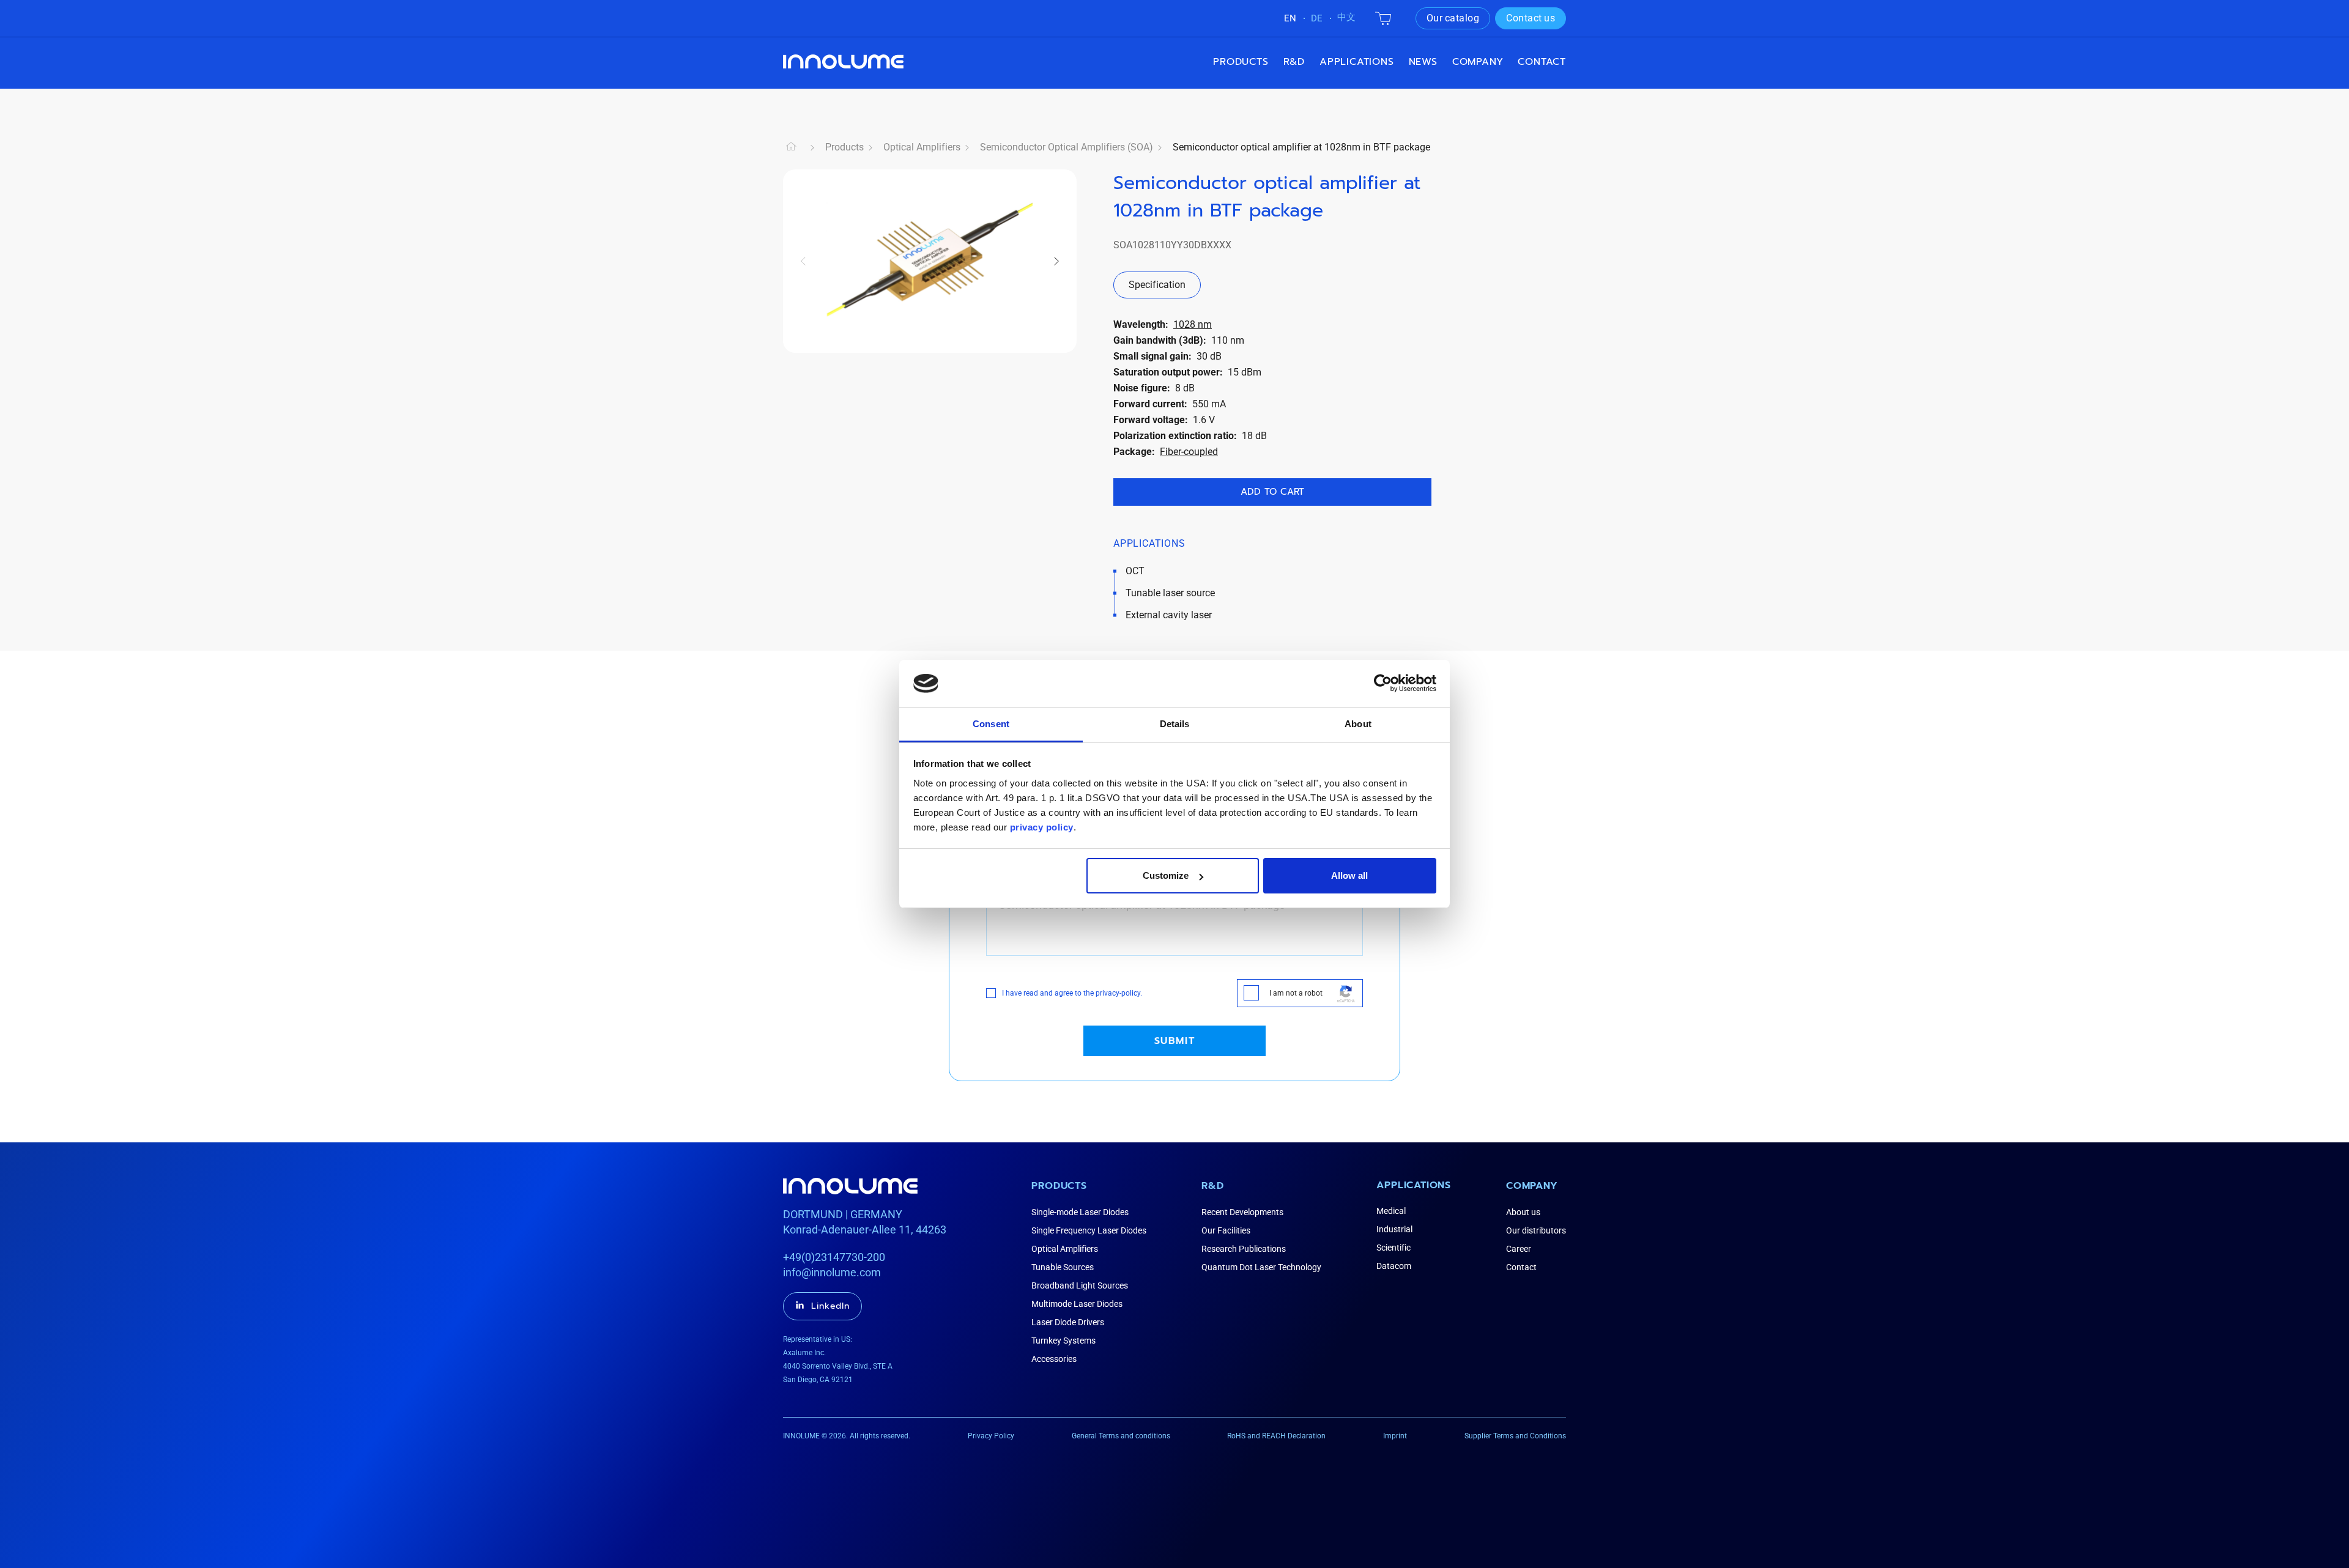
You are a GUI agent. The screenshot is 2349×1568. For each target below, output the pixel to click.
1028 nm (1193, 324)
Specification (1157, 285)
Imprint (1395, 1436)
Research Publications (1244, 1249)
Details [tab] (1175, 724)
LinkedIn (830, 1306)
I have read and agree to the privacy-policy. (1072, 993)
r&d (1294, 62)
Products (1241, 62)
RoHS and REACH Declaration (1276, 1436)
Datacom (1394, 1266)
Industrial (1394, 1229)
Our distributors (1536, 1230)
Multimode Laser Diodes (1077, 1304)
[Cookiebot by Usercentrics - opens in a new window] (1383, 683)
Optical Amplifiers (922, 147)
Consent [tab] (991, 724)
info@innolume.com (832, 1272)
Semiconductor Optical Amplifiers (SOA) (1067, 147)
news (1423, 62)
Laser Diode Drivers (1068, 1322)
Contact (1542, 62)
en (1290, 18)
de (1317, 18)
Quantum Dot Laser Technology (1261, 1267)
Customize (1166, 875)
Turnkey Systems (1063, 1341)
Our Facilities (1226, 1230)
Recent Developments (1242, 1212)
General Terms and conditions (1121, 1436)
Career (1519, 1249)
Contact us (1531, 18)
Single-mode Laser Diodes (1080, 1212)
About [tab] (1358, 724)
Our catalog (1453, 18)
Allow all (1349, 875)
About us (1523, 1212)
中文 (1346, 17)
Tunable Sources (1063, 1267)
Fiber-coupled (1189, 452)
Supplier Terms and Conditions (1515, 1436)
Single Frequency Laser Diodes (1089, 1230)
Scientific (1393, 1248)
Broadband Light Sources (1080, 1285)
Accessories (1054, 1359)
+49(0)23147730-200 (834, 1257)
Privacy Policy (991, 1436)
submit (1175, 1041)
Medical (1391, 1211)
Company (1532, 1186)
